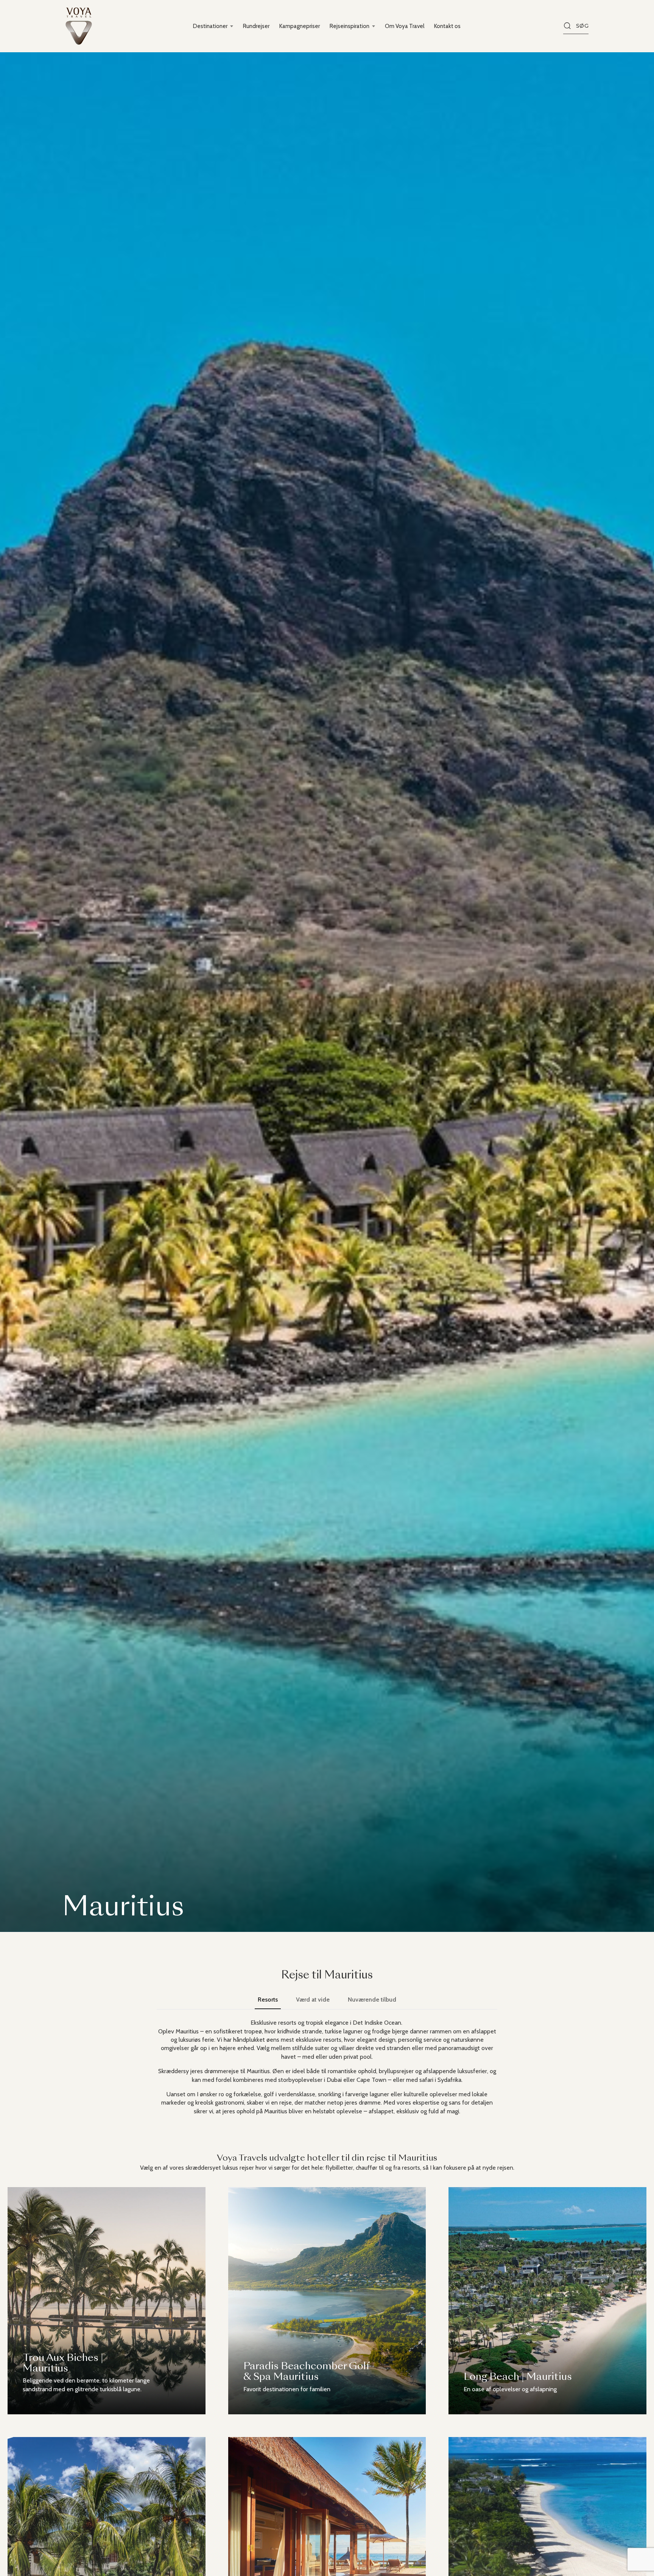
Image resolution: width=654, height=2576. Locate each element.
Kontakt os (447, 26)
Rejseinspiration (350, 26)
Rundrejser (256, 26)
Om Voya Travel (405, 26)
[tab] (268, 2000)
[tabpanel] (327, 2067)
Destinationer (210, 26)
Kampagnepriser (300, 26)
